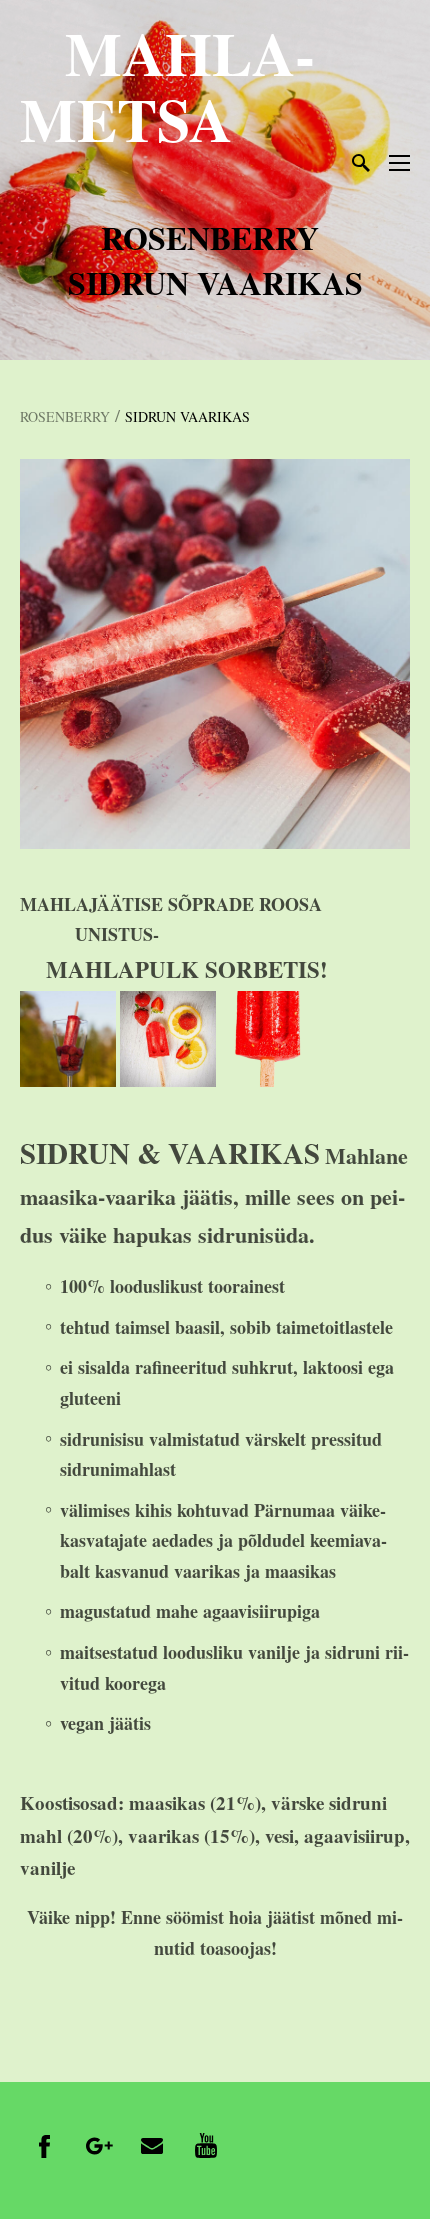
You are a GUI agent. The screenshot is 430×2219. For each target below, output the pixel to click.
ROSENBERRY (65, 416)
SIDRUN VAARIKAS (187, 416)
